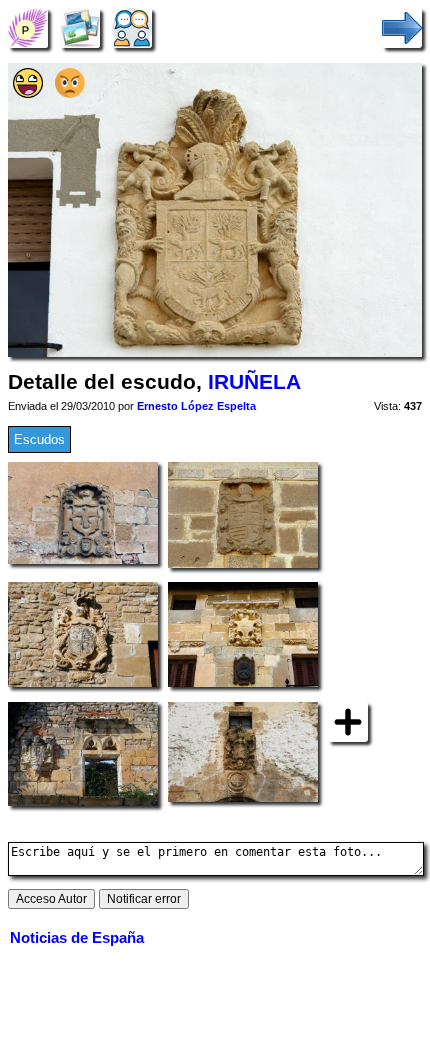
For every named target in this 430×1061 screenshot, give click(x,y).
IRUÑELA (254, 382)
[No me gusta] (70, 93)
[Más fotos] (348, 721)
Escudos (39, 439)
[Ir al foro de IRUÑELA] (132, 27)
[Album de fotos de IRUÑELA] (80, 27)
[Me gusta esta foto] (28, 93)
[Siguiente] (402, 27)
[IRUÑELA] (28, 27)
